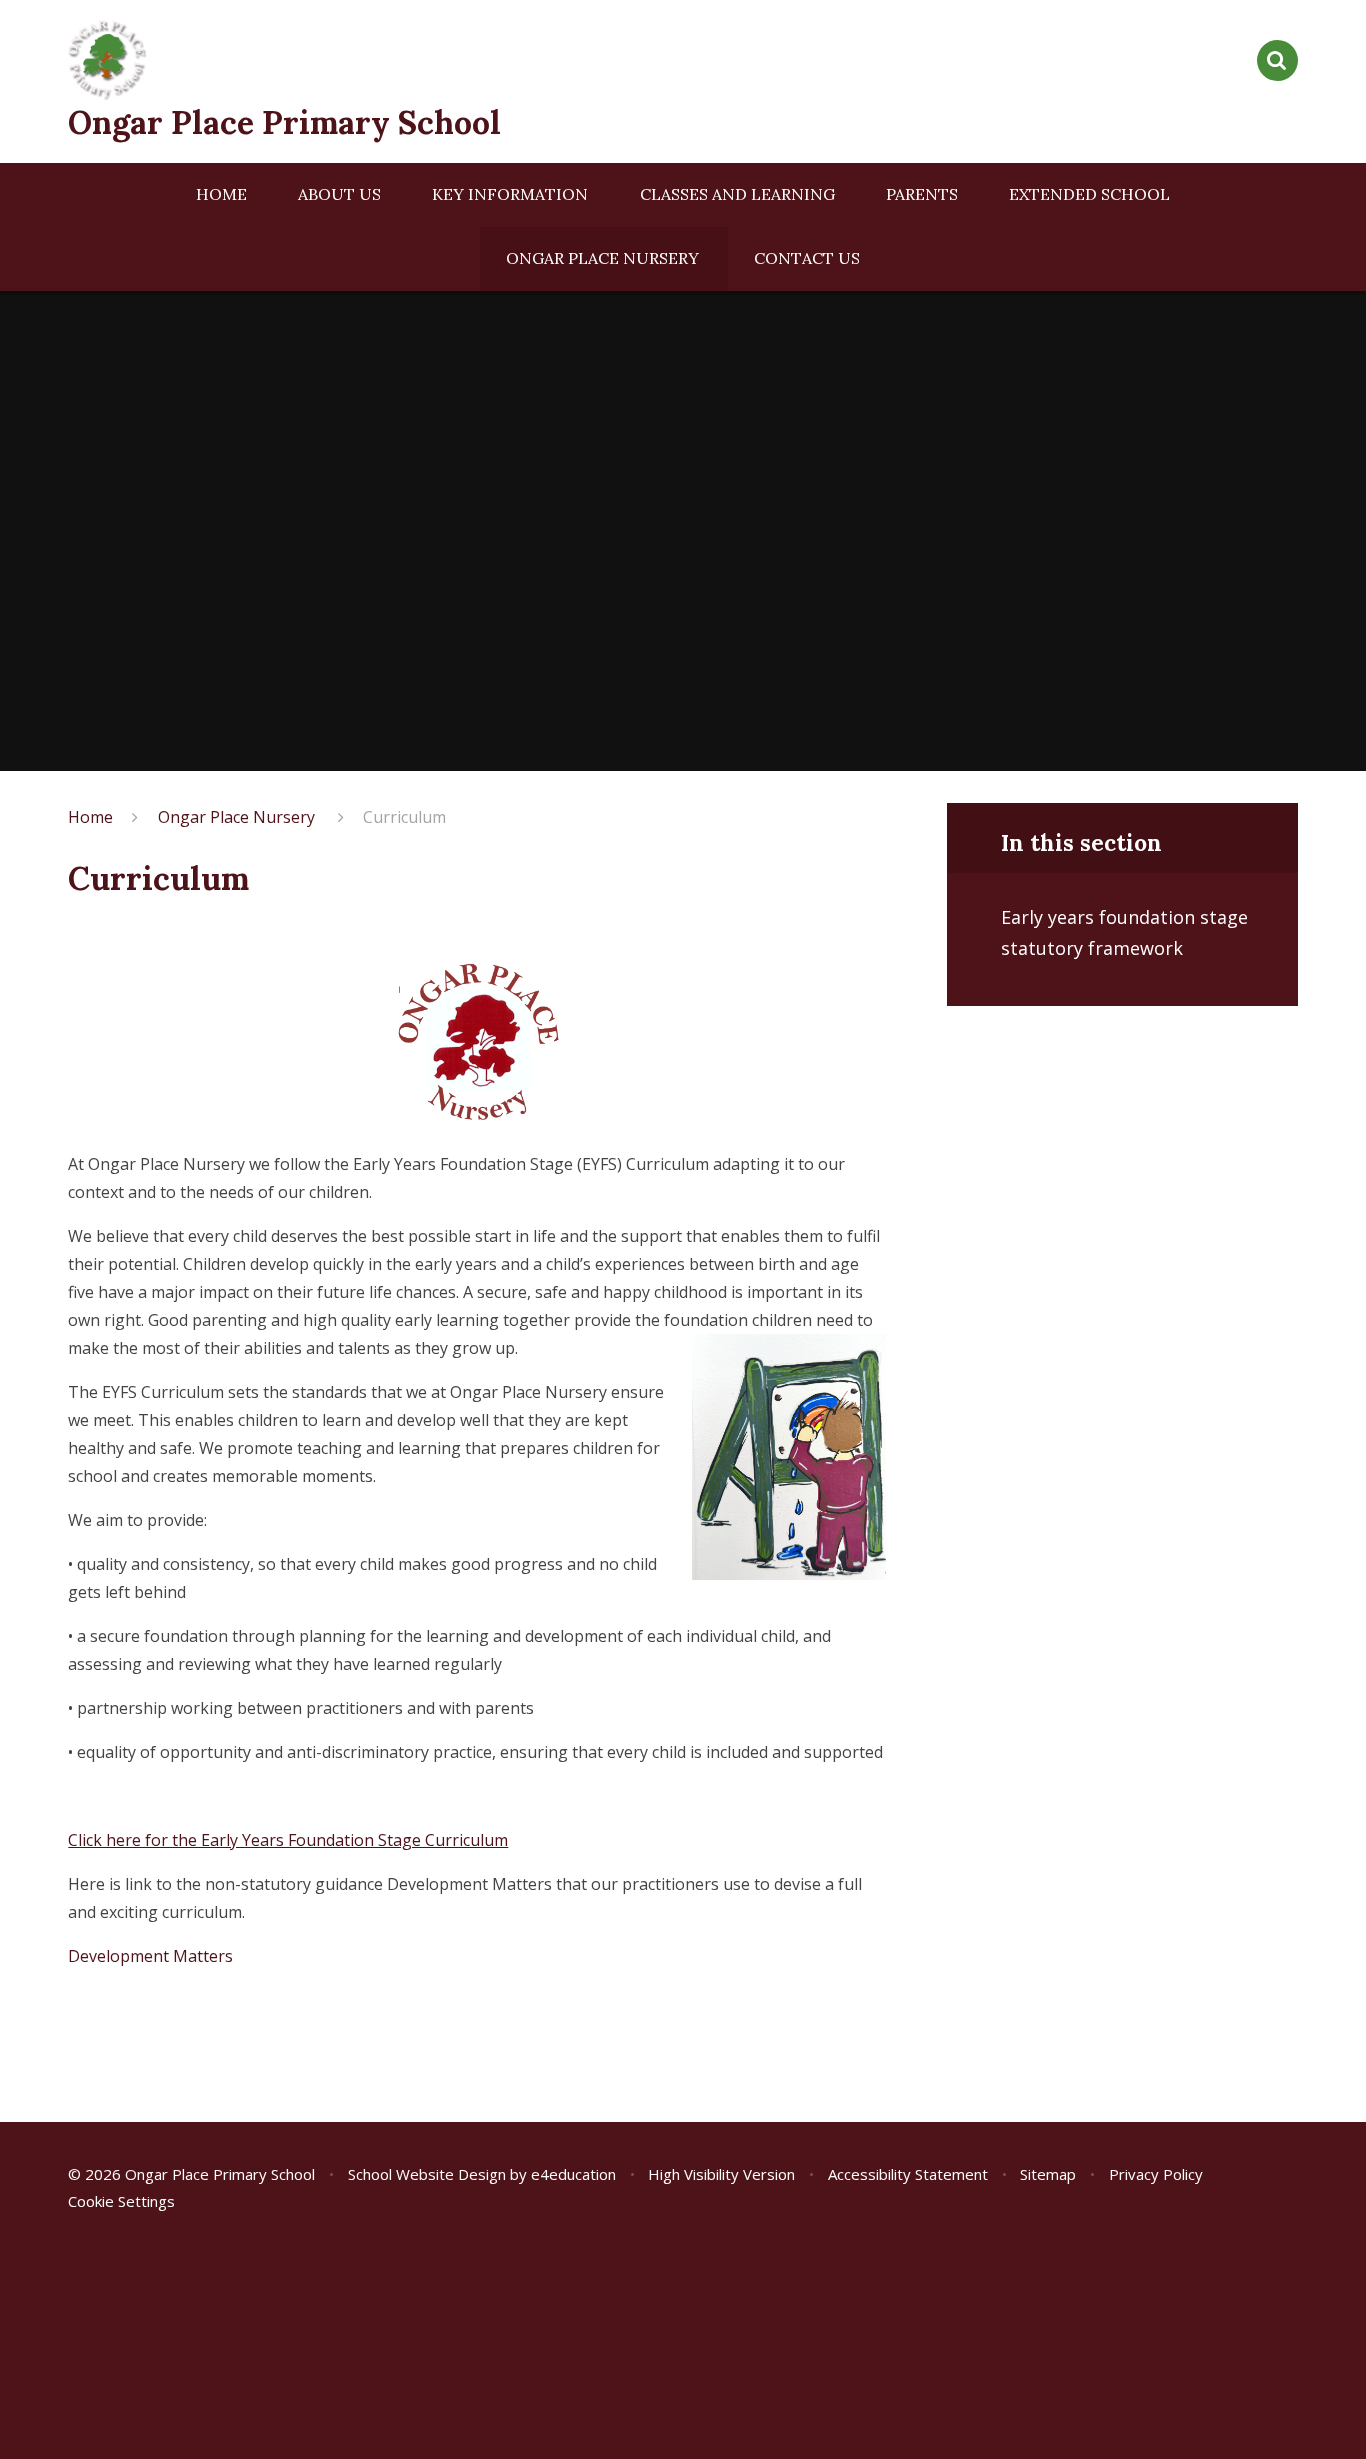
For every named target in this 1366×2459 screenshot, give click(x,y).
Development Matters (150, 1956)
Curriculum (404, 817)
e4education (573, 2174)
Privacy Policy (1156, 2174)
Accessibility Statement (908, 2174)
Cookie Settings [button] (121, 2201)
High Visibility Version (721, 2174)
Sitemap (1048, 2174)
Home (90, 817)
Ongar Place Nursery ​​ (238, 817)
